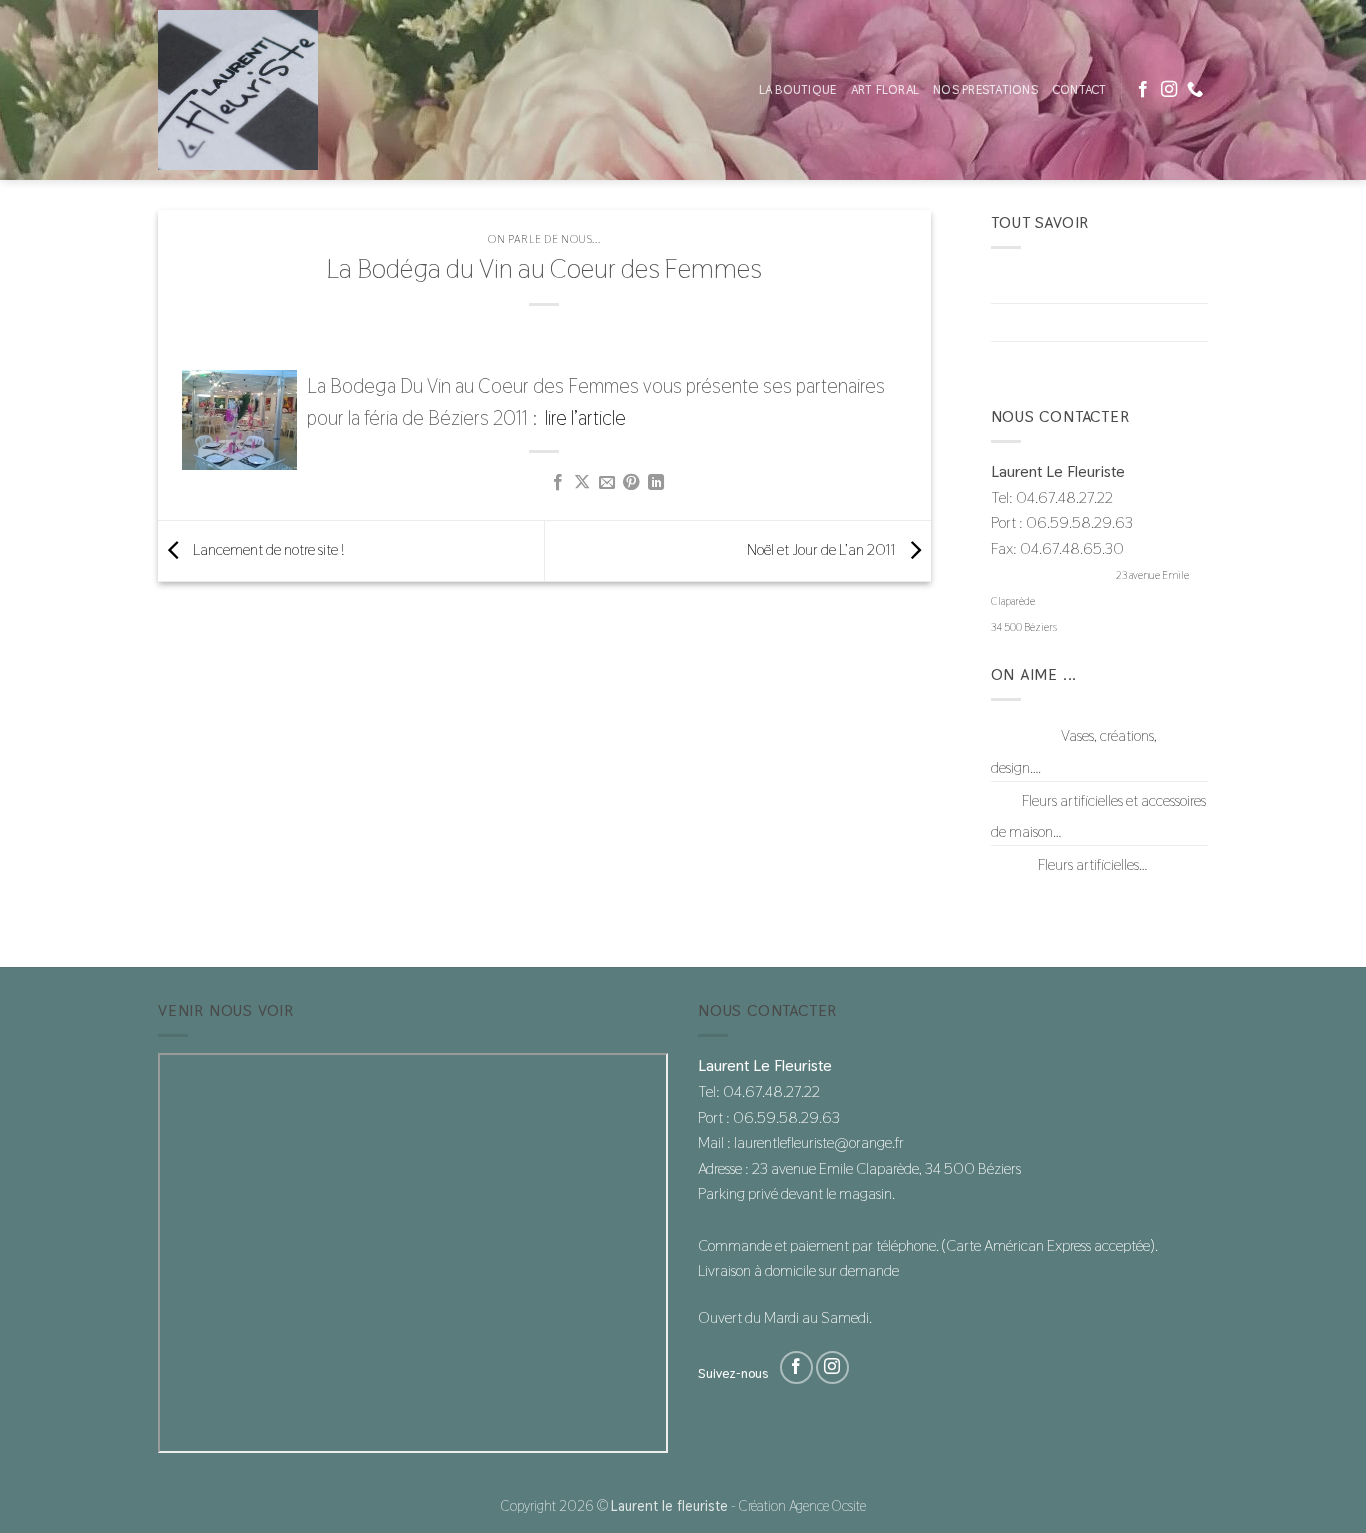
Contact (1079, 89)
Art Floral (885, 89)
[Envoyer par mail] (607, 483)
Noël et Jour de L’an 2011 (823, 549)
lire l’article (585, 418)
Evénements (1028, 322)
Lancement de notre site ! (267, 549)
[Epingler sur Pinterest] (631, 483)
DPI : (1005, 800)
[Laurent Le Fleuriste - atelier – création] (258, 90)
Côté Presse (1025, 283)
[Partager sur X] (582, 483)
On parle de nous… (1046, 360)
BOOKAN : (1024, 735)
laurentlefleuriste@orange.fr (1052, 575)
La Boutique (798, 89)
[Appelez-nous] (1195, 90)
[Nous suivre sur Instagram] (1169, 90)
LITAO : (1013, 864)
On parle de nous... (544, 239)
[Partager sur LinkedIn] (656, 483)
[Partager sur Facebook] (558, 483)
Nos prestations (985, 89)
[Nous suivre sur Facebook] (1143, 90)
